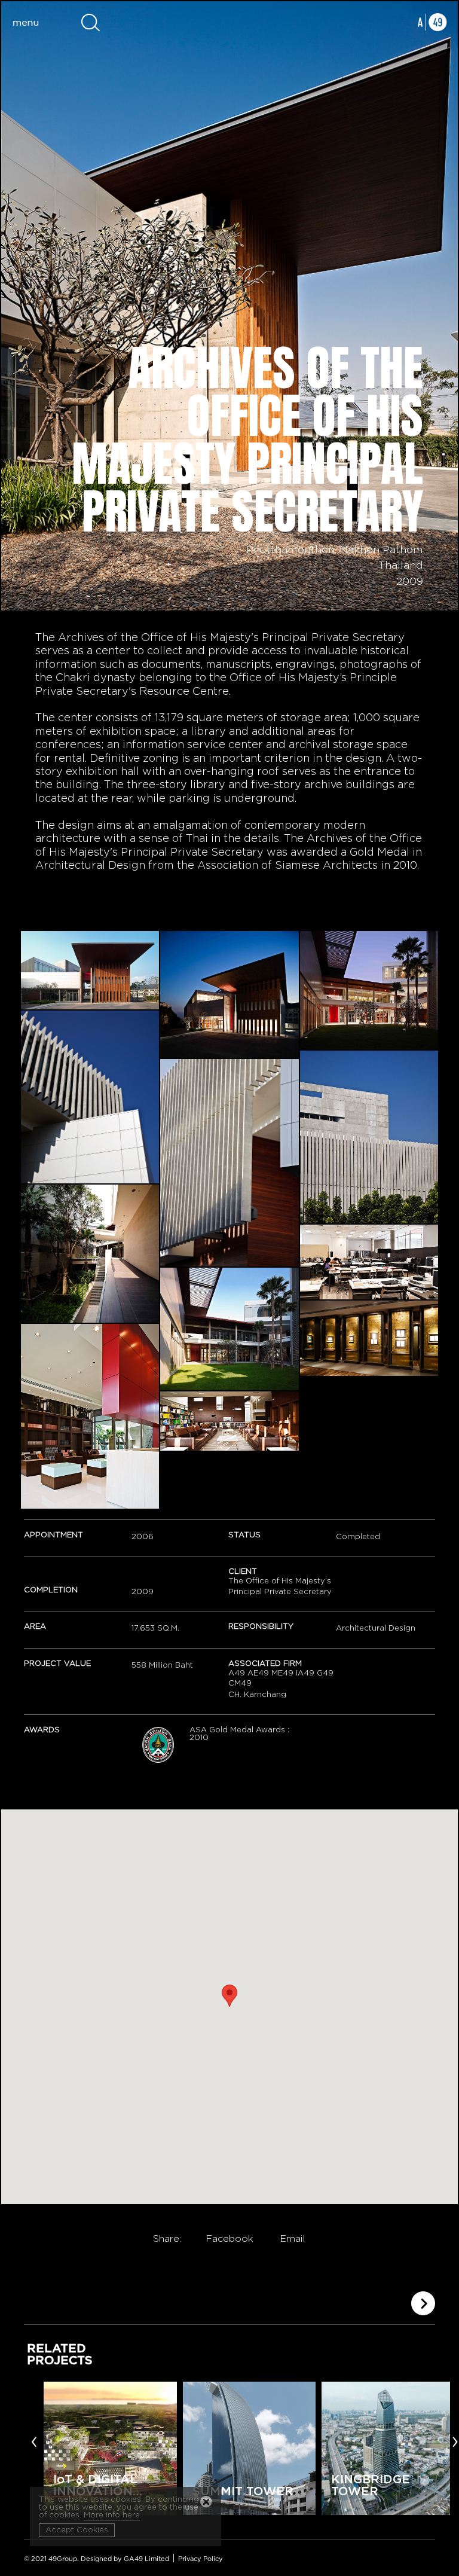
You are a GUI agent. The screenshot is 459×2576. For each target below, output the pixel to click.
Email (293, 2239)
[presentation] (34, 2441)
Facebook (229, 2239)
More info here (112, 2515)
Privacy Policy (201, 2559)
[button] (229, 1996)
